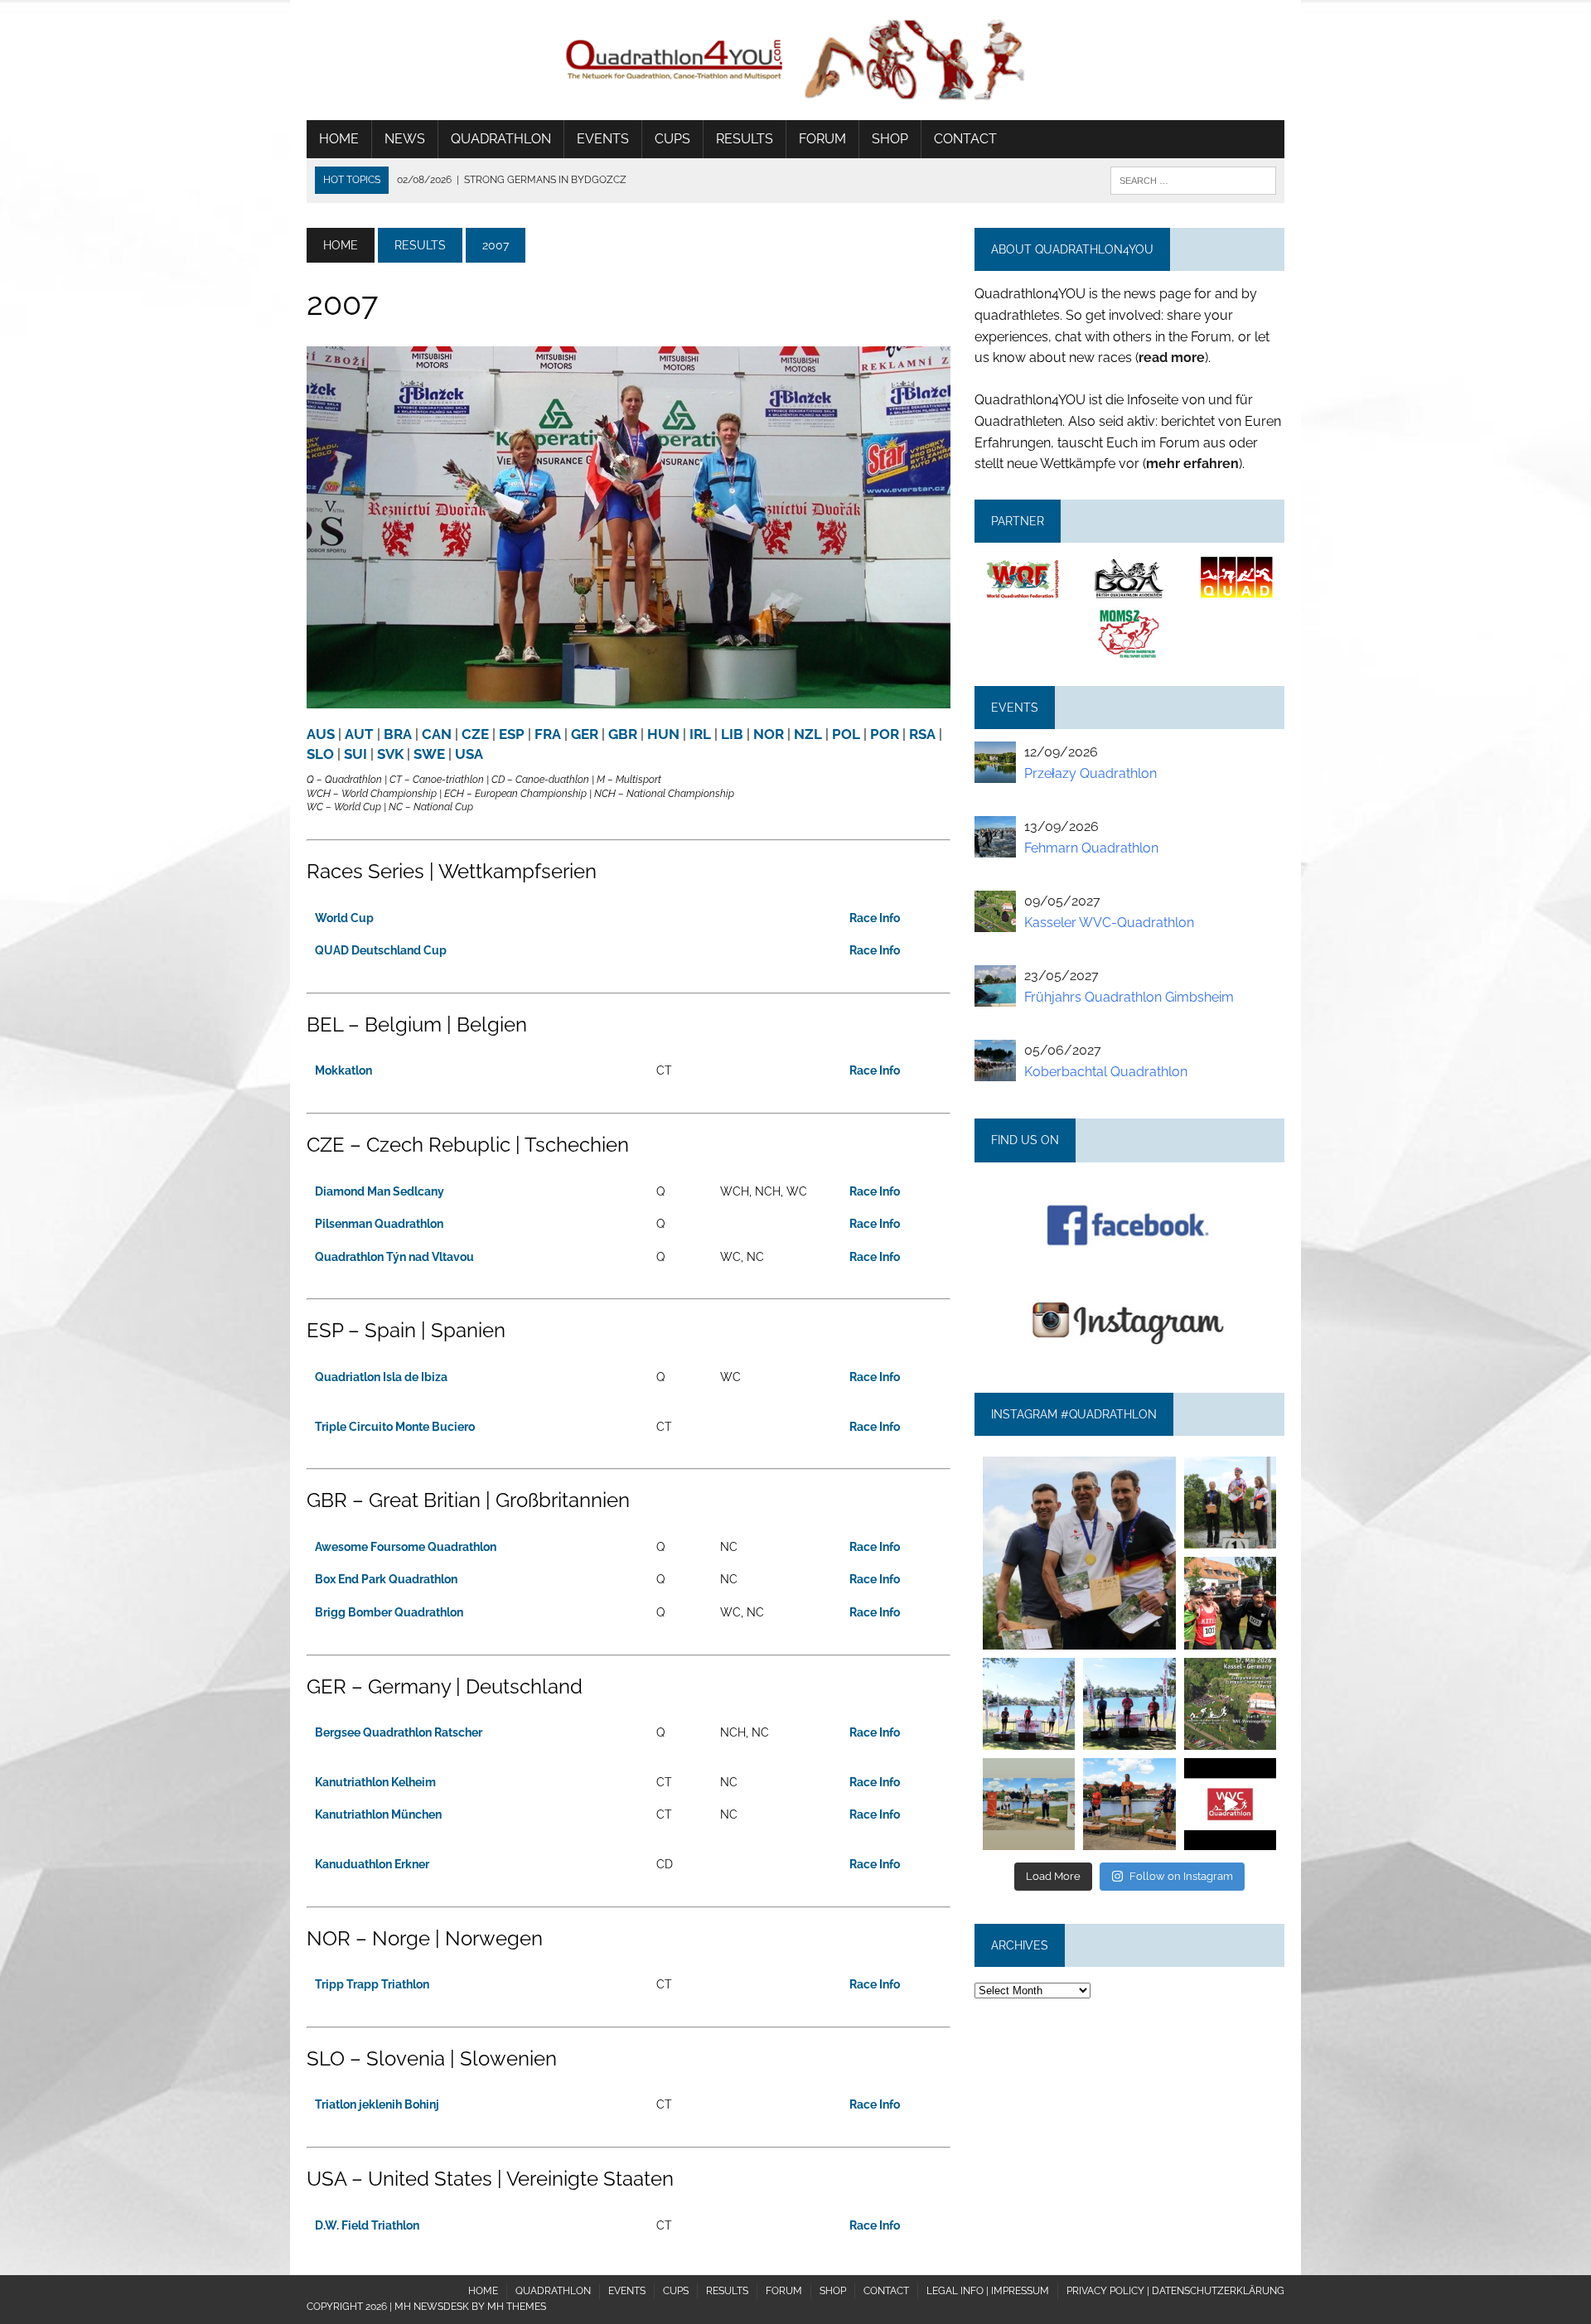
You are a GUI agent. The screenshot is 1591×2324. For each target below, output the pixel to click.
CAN (437, 734)
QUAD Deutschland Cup (381, 950)
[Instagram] (1166, 1640)
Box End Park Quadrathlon (386, 1579)
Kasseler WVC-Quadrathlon (1109, 923)
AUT (359, 734)
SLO (320, 754)
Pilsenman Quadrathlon (379, 1224)
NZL (808, 734)
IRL (700, 734)
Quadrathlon (501, 139)
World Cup (344, 918)
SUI (355, 754)
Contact (965, 139)
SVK (390, 754)
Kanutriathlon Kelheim (375, 1782)
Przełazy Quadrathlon (1090, 773)
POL (846, 734)
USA (469, 754)
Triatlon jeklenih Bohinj (377, 2104)
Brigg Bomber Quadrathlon (389, 1612)
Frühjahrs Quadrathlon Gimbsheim (1129, 997)
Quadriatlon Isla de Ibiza (381, 1377)
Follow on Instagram (1181, 1876)
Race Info (875, 918)
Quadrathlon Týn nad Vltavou (394, 1257)
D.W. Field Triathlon (367, 2225)
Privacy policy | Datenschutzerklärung (1175, 2291)
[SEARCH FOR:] (1193, 179)
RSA (922, 734)
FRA (548, 734)
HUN (663, 734)
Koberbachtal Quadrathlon (1106, 1072)
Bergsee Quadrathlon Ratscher (399, 1732)
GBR (623, 734)
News (405, 139)
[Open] (1079, 1553)
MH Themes (517, 2307)
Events (603, 139)
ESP (512, 734)
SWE (429, 754)
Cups (672, 139)
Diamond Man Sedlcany (380, 1191)
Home (339, 139)
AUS (321, 734)
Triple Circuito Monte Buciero (395, 1427)
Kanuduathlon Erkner (372, 1864)
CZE (475, 734)
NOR (769, 734)
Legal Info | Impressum (988, 2291)
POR (885, 734)
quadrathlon (1079, 1465)
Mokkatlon (343, 1070)
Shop (890, 139)
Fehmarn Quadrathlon (1091, 848)
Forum (822, 139)
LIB (732, 734)
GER (585, 734)
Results (745, 139)
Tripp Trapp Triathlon (372, 1984)
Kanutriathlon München (378, 1814)
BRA (398, 734)
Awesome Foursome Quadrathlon (406, 1547)
